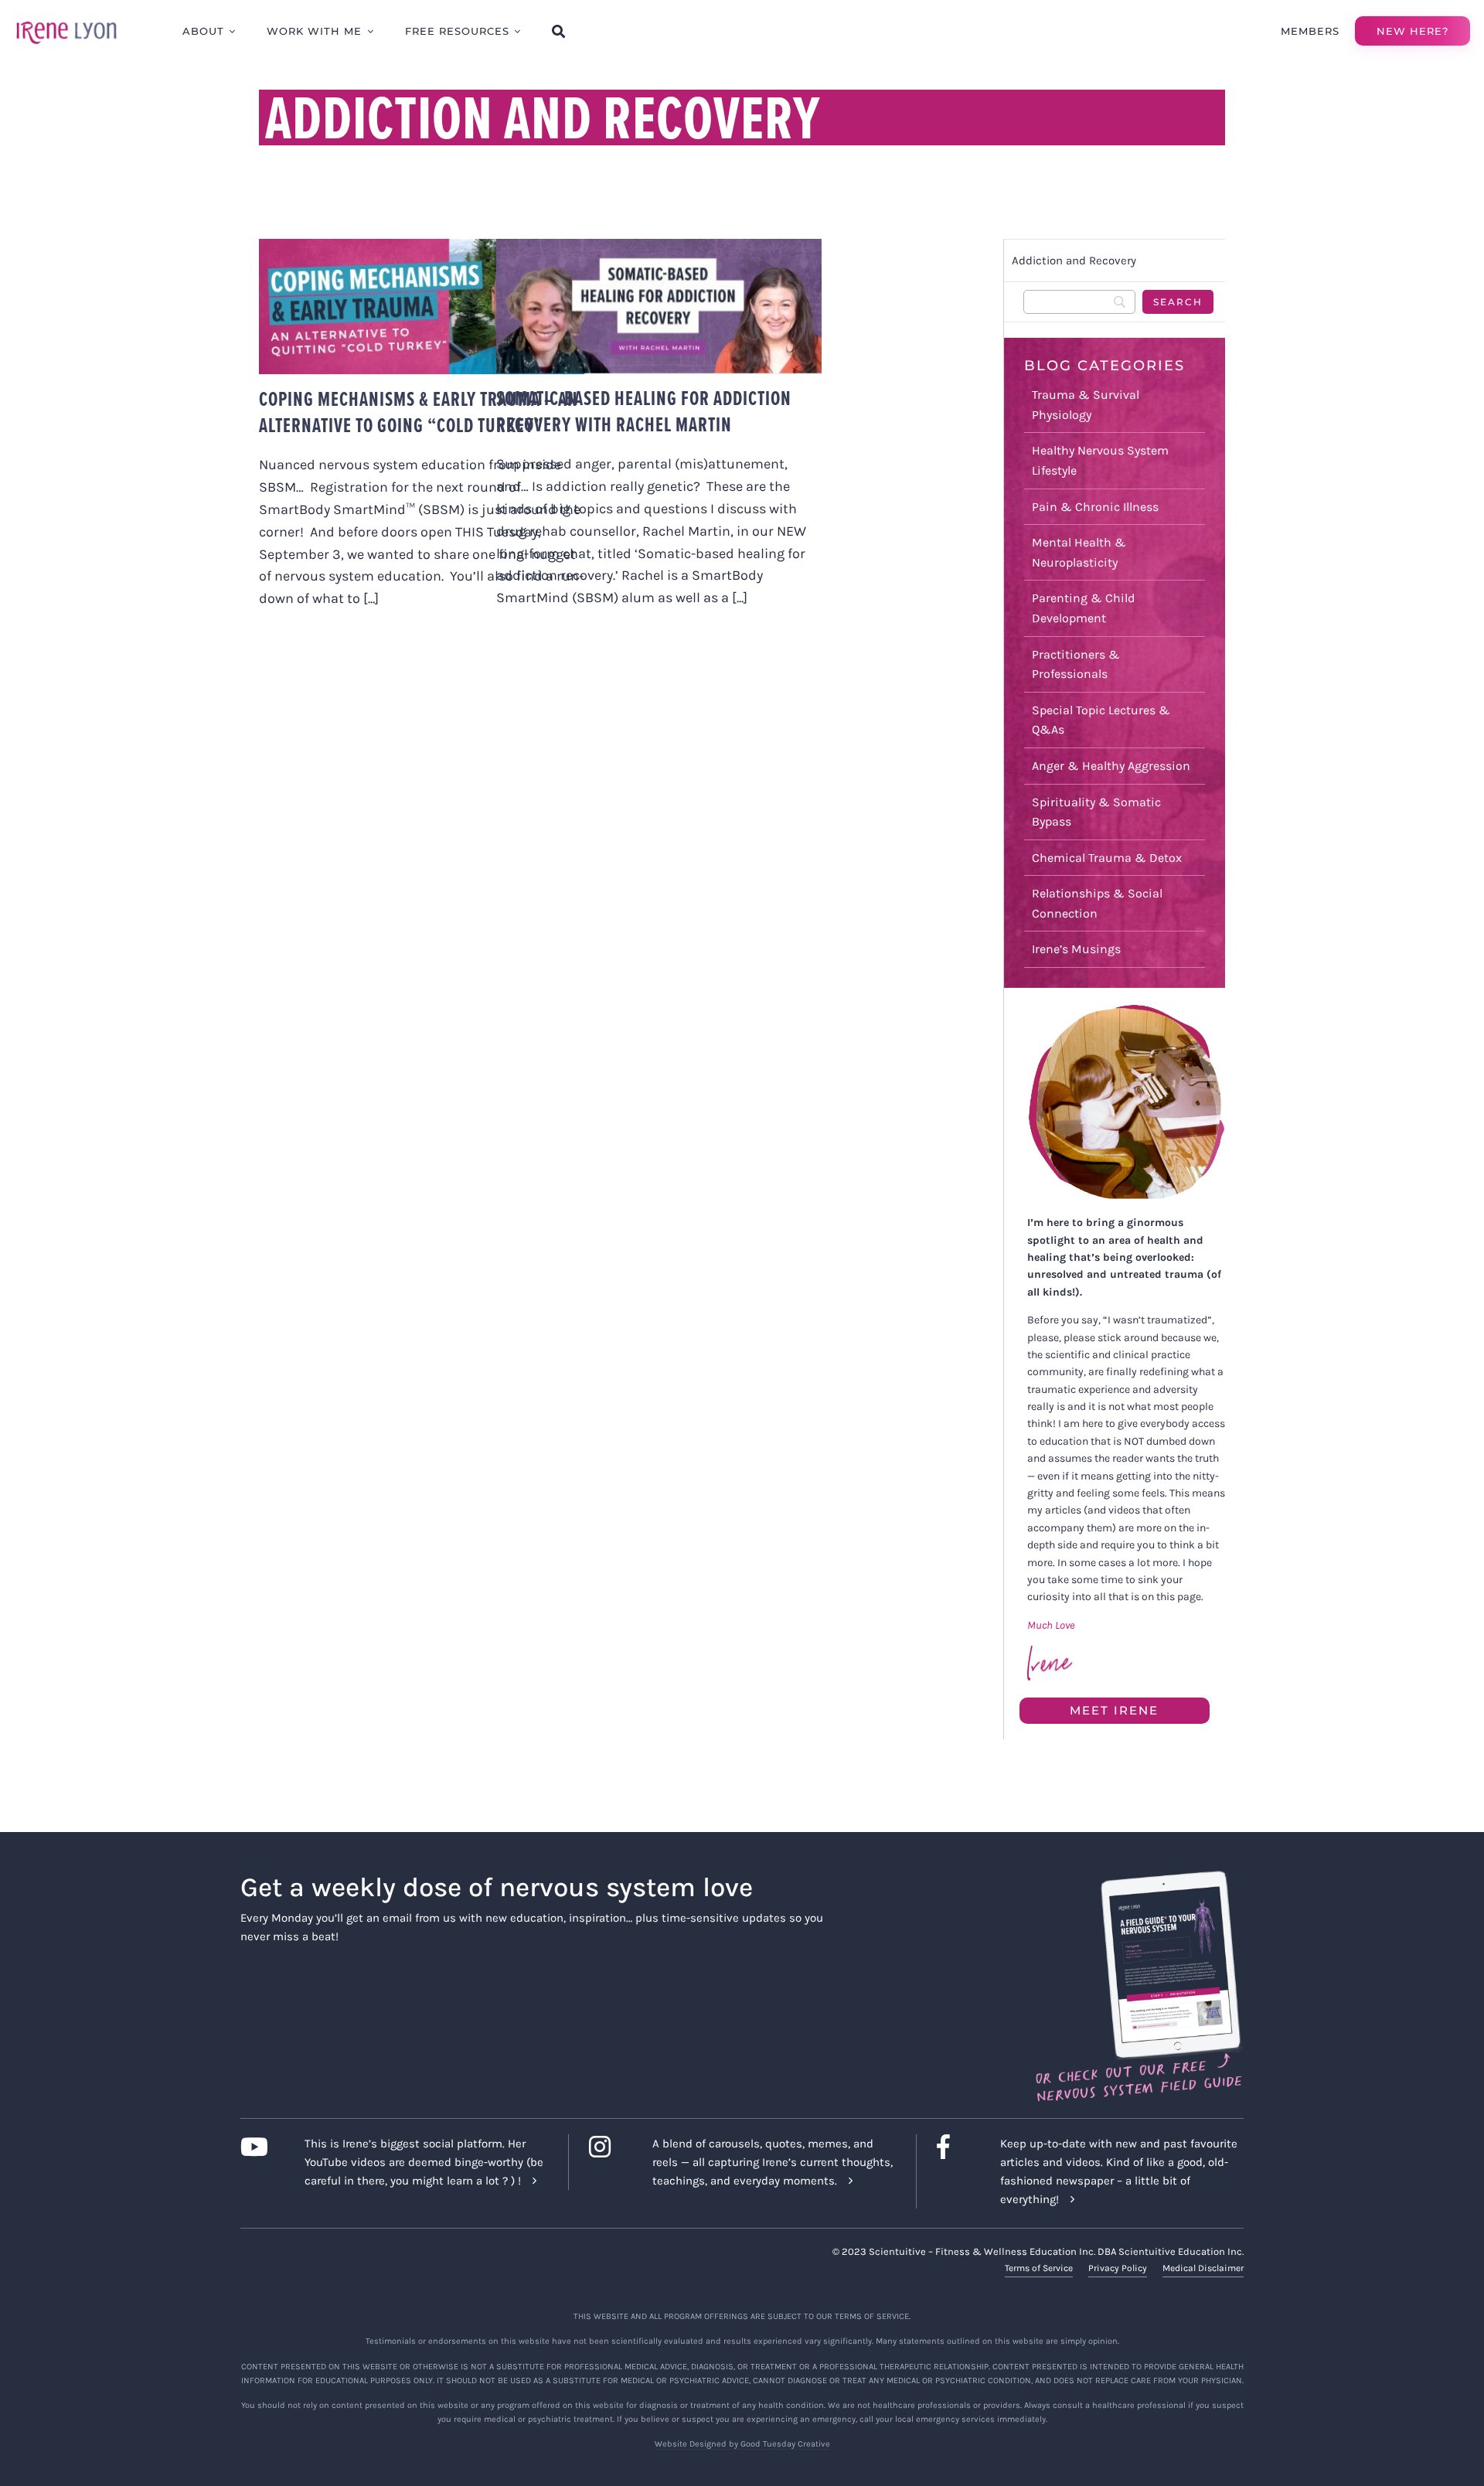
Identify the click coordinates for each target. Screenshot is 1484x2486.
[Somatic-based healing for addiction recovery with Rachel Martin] (659, 306)
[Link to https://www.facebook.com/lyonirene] (956, 2147)
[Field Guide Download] (1138, 1878)
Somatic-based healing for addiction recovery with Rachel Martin (644, 411)
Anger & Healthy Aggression (1111, 766)
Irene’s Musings (1076, 949)
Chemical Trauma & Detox (1107, 858)
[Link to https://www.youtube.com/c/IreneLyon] (260, 2147)
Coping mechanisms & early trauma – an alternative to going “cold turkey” (419, 412)
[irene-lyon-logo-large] (66, 21)
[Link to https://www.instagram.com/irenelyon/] (609, 2147)
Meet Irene (1114, 1710)
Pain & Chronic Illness (1095, 507)
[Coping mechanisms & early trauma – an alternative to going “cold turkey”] (422, 306)
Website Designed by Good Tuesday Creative (742, 2444)
